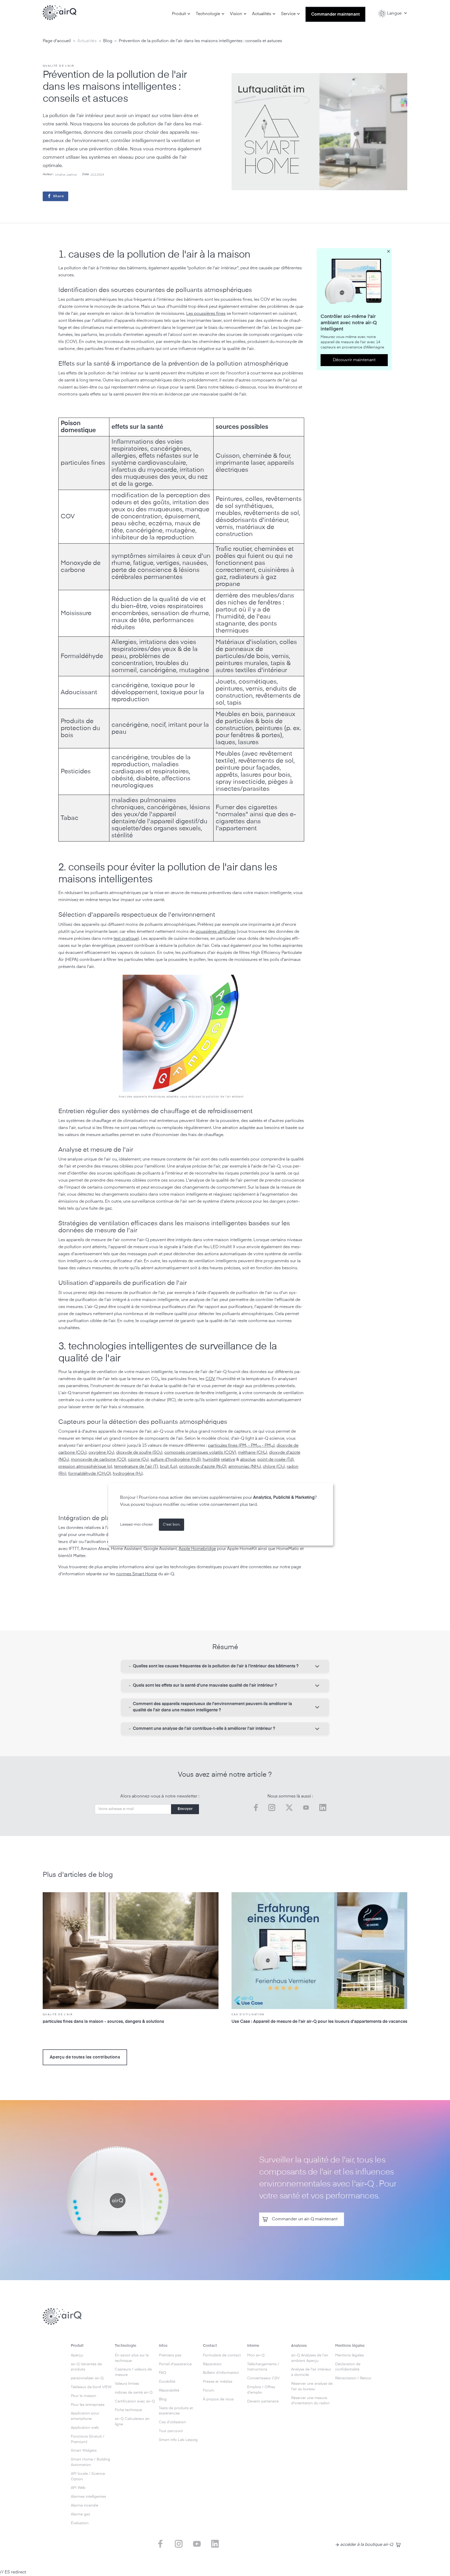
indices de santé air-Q (134, 2393)
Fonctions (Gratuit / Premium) (88, 2439)
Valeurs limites (127, 2384)
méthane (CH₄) (253, 1453)
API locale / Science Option (88, 2476)
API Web (78, 2488)
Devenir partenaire (263, 2401)
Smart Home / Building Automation (90, 2462)
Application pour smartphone (85, 2416)
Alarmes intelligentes (88, 2497)
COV (210, 1379)
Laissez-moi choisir (136, 1525)
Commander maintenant (335, 15)
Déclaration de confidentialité (348, 2367)
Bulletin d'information (221, 2373)
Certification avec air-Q (135, 2401)
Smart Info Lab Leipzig (178, 2440)
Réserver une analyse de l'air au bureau (312, 2386)
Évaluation (80, 2523)
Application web (85, 2428)
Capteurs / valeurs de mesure (133, 2372)
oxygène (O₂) (101, 1453)
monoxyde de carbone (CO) (98, 1460)
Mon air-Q (256, 2355)
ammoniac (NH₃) (245, 1467)
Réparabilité (169, 2390)
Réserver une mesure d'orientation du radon (310, 2401)
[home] (60, 13)
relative (228, 1460)
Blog (108, 41)
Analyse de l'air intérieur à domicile (311, 2372)
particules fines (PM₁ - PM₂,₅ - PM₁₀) (241, 1446)
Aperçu (77, 2355)
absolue (248, 1460)
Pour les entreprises (88, 2405)
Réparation (212, 2364)
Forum (208, 2390)
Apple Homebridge (197, 1549)
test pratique (126, 939)
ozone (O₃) (138, 1460)
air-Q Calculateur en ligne (132, 2422)
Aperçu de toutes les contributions (85, 2057)
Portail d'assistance (175, 2364)
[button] (181, 14)
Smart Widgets (84, 2451)
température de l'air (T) (136, 1467)
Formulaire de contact (222, 2355)
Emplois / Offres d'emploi (261, 2390)
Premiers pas (170, 2355)
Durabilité (167, 2382)
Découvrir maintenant (354, 360)
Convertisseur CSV (263, 2378)
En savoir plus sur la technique (132, 2358)
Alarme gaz (80, 2514)
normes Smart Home (137, 1574)
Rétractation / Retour (353, 2378)
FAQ (162, 2373)
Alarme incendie (85, 2505)
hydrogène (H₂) (128, 1474)
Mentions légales (349, 2355)
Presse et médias (218, 2382)
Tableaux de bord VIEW (91, 2387)
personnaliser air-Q (87, 2378)
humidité (211, 1460)
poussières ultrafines (216, 932)
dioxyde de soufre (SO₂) (139, 1453)
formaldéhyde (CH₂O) (90, 1474)
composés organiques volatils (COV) (200, 1453)
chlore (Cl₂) (274, 1467)
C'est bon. (171, 1525)
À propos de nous (218, 2399)
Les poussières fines (206, 314)
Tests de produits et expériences (176, 2411)
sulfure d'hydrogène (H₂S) (176, 1460)
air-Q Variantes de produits (86, 2367)
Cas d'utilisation (172, 2422)
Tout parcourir (171, 2431)
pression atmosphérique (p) (85, 1467)
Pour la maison (83, 2396)
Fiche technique (128, 2410)
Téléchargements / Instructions (263, 2367)
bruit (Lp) (169, 1467)
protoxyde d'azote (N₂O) (203, 1467)
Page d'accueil (57, 41)
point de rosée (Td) (276, 1460)
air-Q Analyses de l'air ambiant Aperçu (310, 2358)
